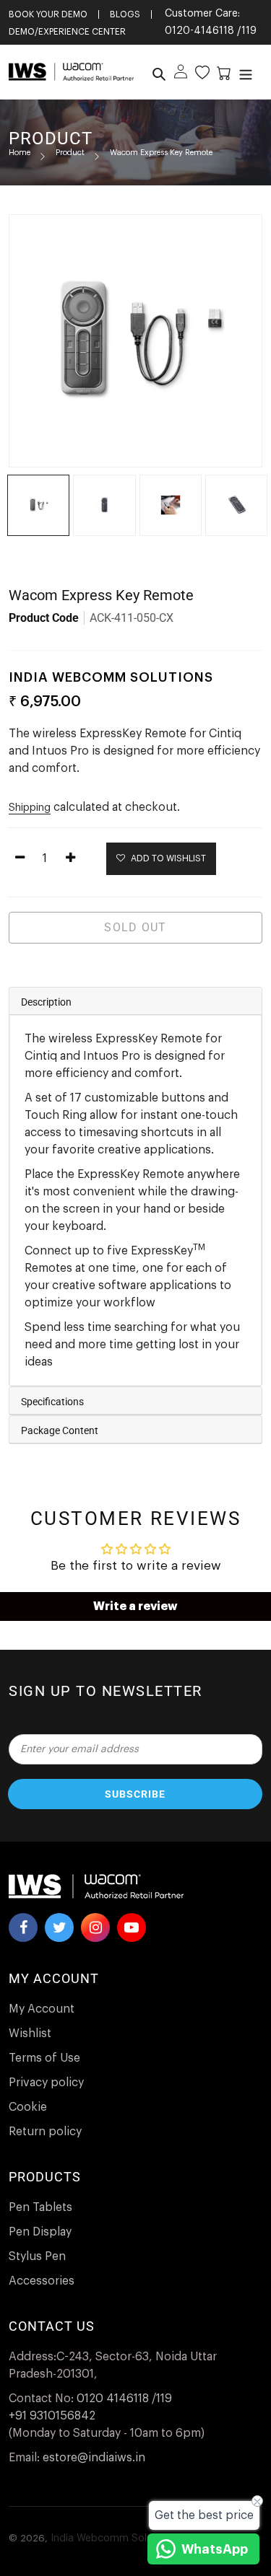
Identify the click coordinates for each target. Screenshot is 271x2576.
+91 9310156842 (52, 2416)
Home (20, 153)
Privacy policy (46, 2083)
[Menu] (244, 72)
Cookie (28, 2107)
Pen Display (40, 2232)
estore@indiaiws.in (94, 2458)
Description (46, 1002)
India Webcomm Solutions (113, 2538)
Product (70, 153)
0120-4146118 (199, 31)
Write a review (135, 1606)
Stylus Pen (37, 2256)
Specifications (52, 1402)
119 (249, 31)
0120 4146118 (113, 2399)
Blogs (125, 14)
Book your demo (48, 14)
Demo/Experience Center (67, 32)
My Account (42, 2009)
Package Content (60, 1430)
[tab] (135, 1001)
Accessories (42, 2281)
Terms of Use (44, 2058)
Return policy (45, 2132)
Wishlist (30, 2034)
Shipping (30, 808)
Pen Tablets (40, 2207)
